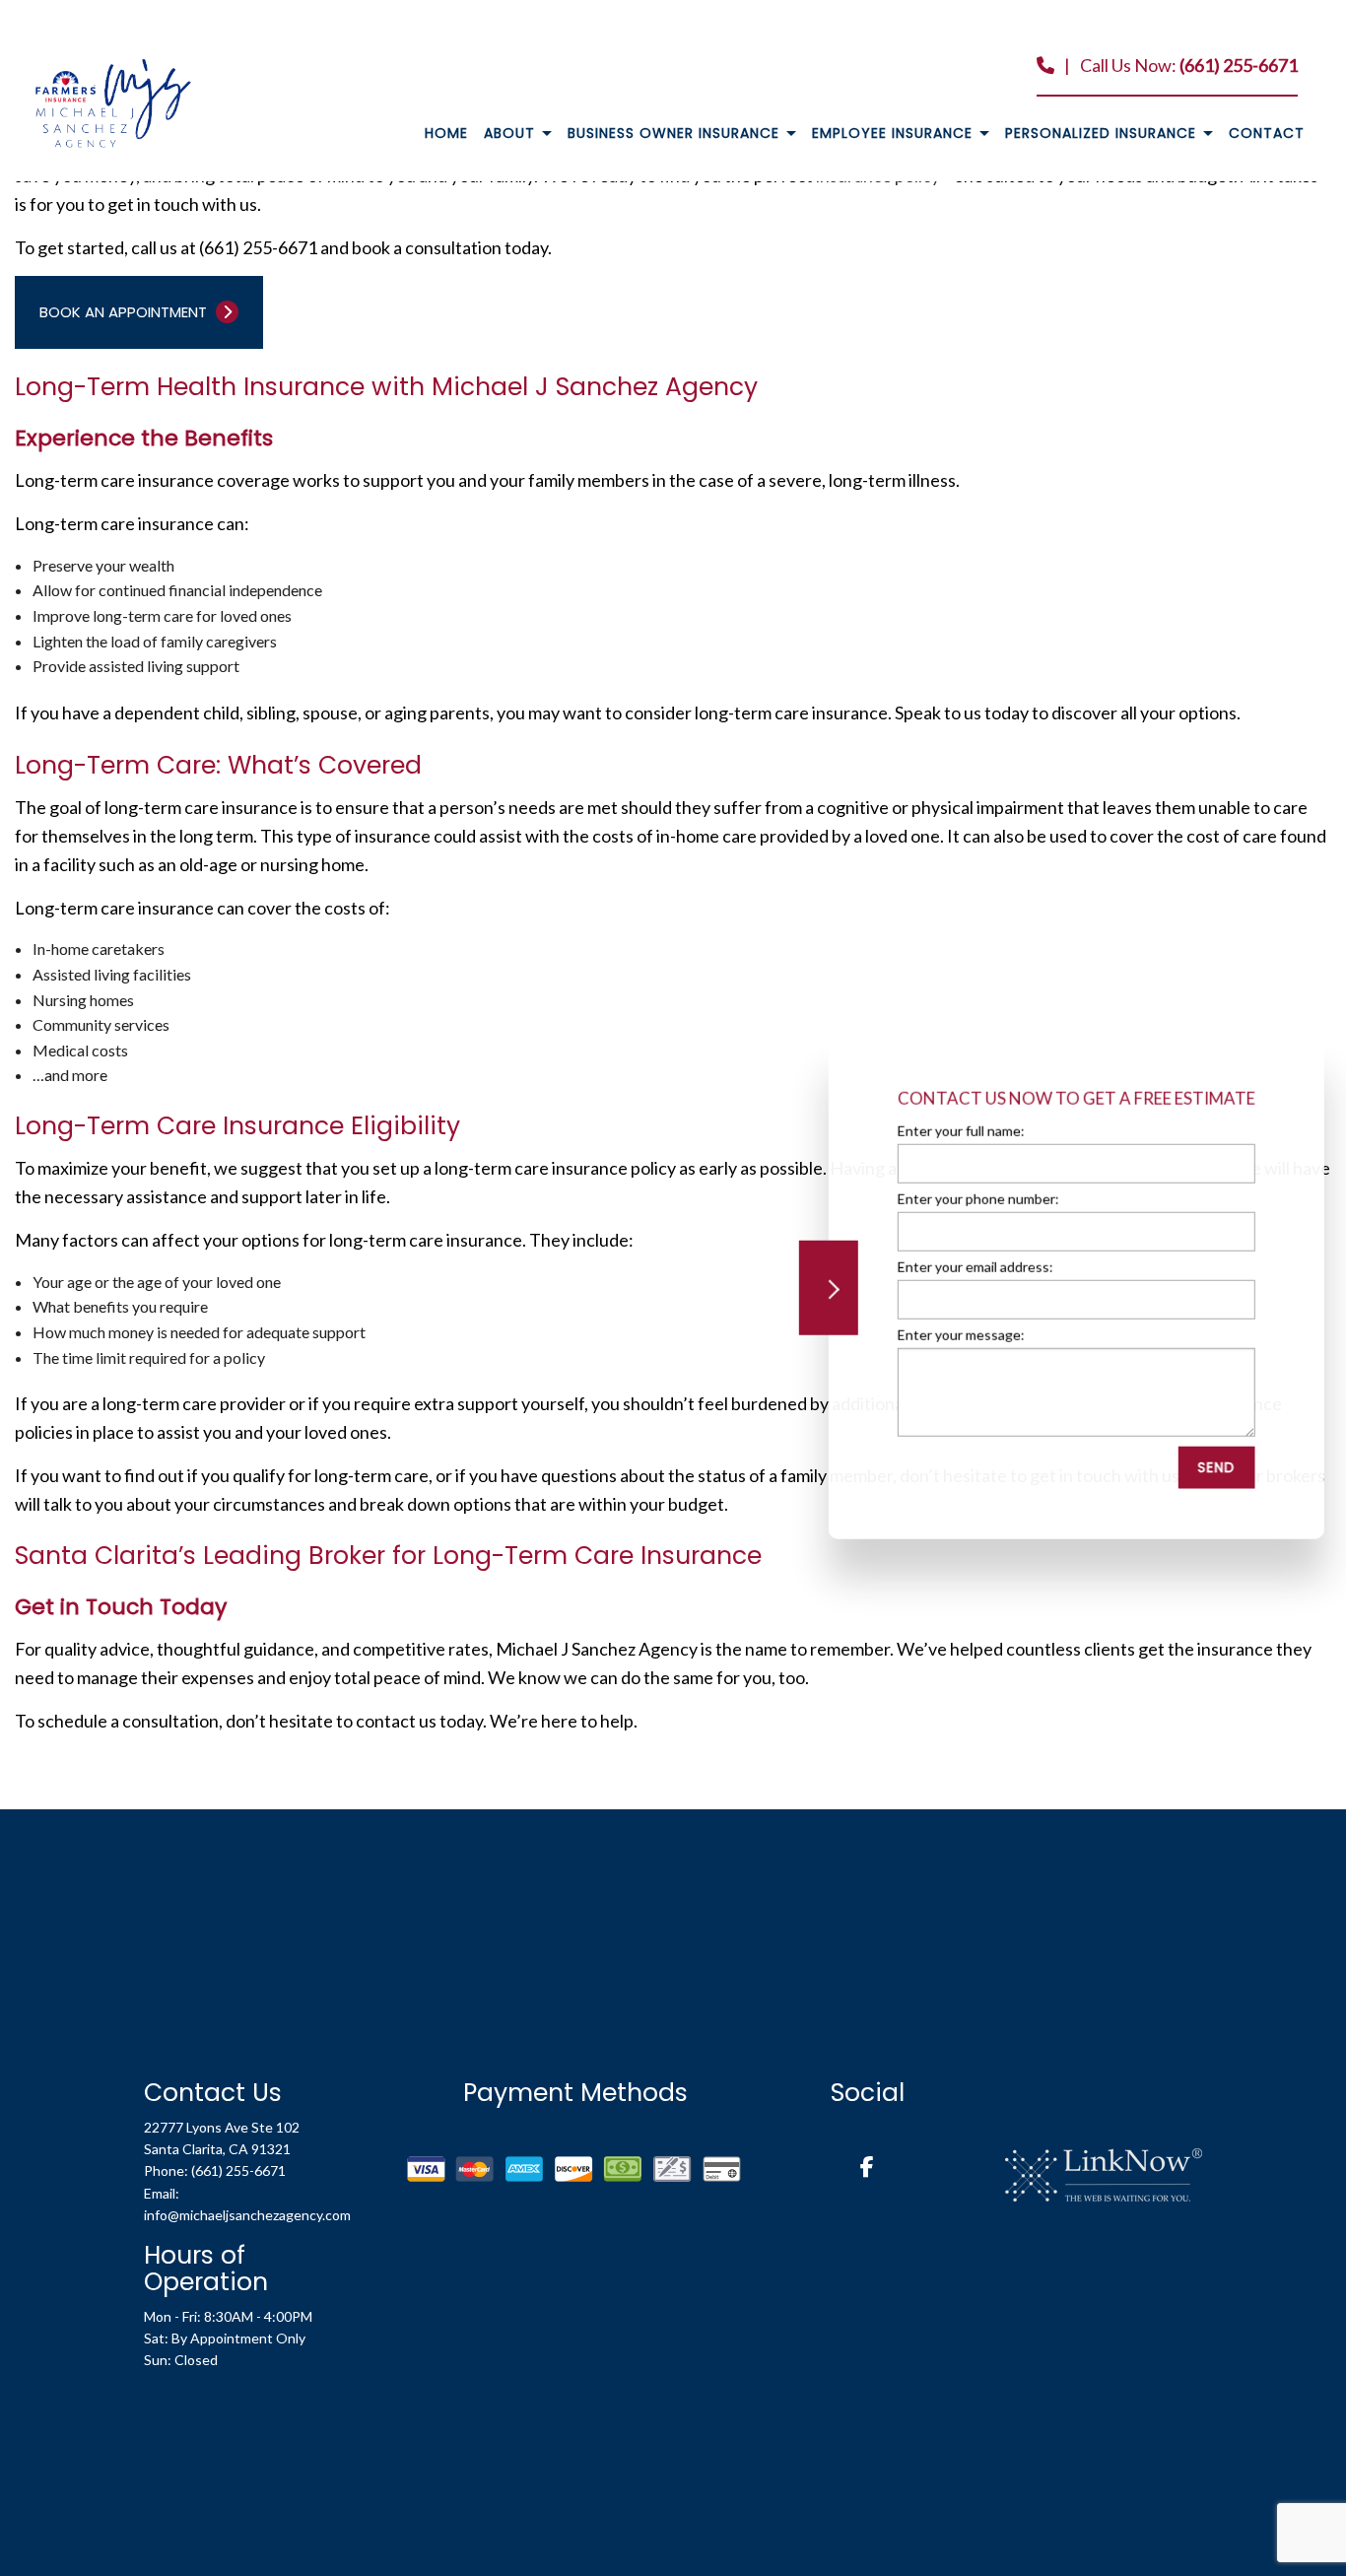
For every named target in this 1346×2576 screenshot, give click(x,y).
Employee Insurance (892, 133)
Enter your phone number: (974, 1199)
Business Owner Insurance (673, 133)
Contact (1267, 133)
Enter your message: (956, 1335)
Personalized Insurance (1101, 133)
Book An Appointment (125, 312)
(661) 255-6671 (1239, 65)
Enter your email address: (971, 1267)
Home (446, 133)
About (509, 133)
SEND (1212, 1467)
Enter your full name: (956, 1131)
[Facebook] (867, 2169)
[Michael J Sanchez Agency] (113, 101)
